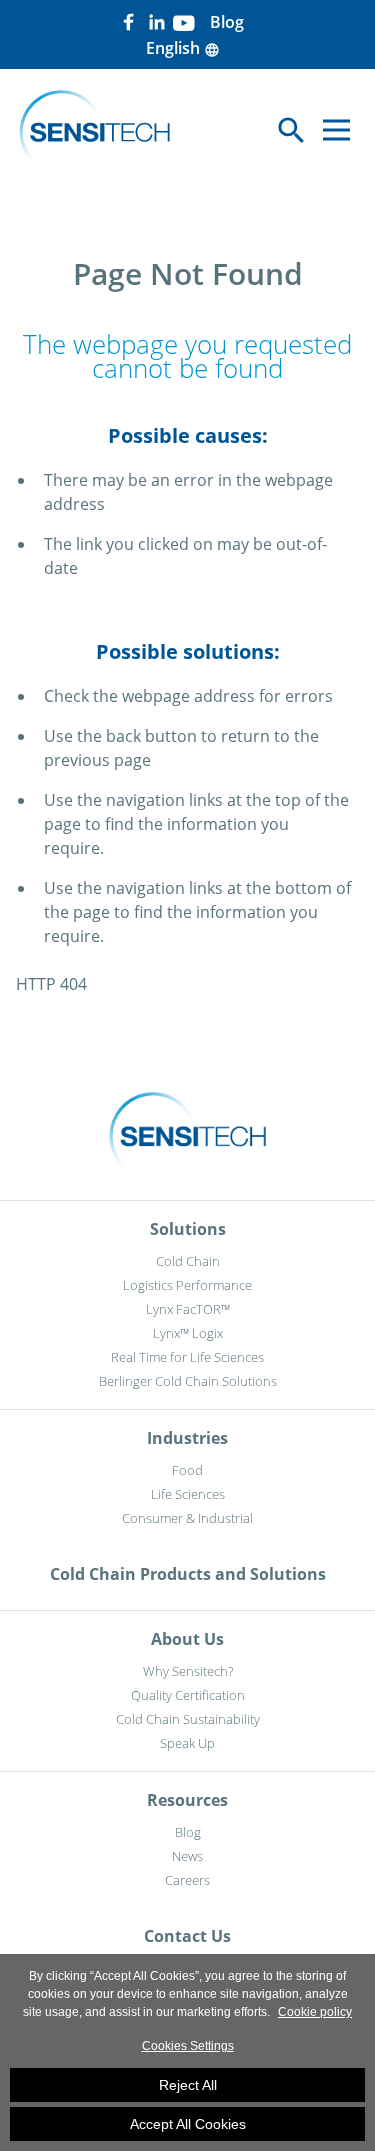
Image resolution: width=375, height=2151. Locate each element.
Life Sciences (188, 1494)
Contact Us (187, 1936)
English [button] (183, 48)
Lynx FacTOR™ (188, 1309)
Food (187, 1470)
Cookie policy (315, 2012)
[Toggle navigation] (336, 130)
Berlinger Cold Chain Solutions (188, 1381)
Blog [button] (227, 22)
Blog (188, 1832)
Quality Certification (188, 1695)
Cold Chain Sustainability (188, 1719)
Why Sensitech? (188, 1671)
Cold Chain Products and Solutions (188, 1574)
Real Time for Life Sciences (187, 1357)
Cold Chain (188, 1261)
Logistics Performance (187, 1285)
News (187, 1856)
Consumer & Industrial (187, 1518)
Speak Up (187, 1743)
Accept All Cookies (188, 2124)
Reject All (188, 2085)
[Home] (94, 130)
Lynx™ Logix (188, 1333)
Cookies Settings (188, 2046)
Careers (187, 1880)
